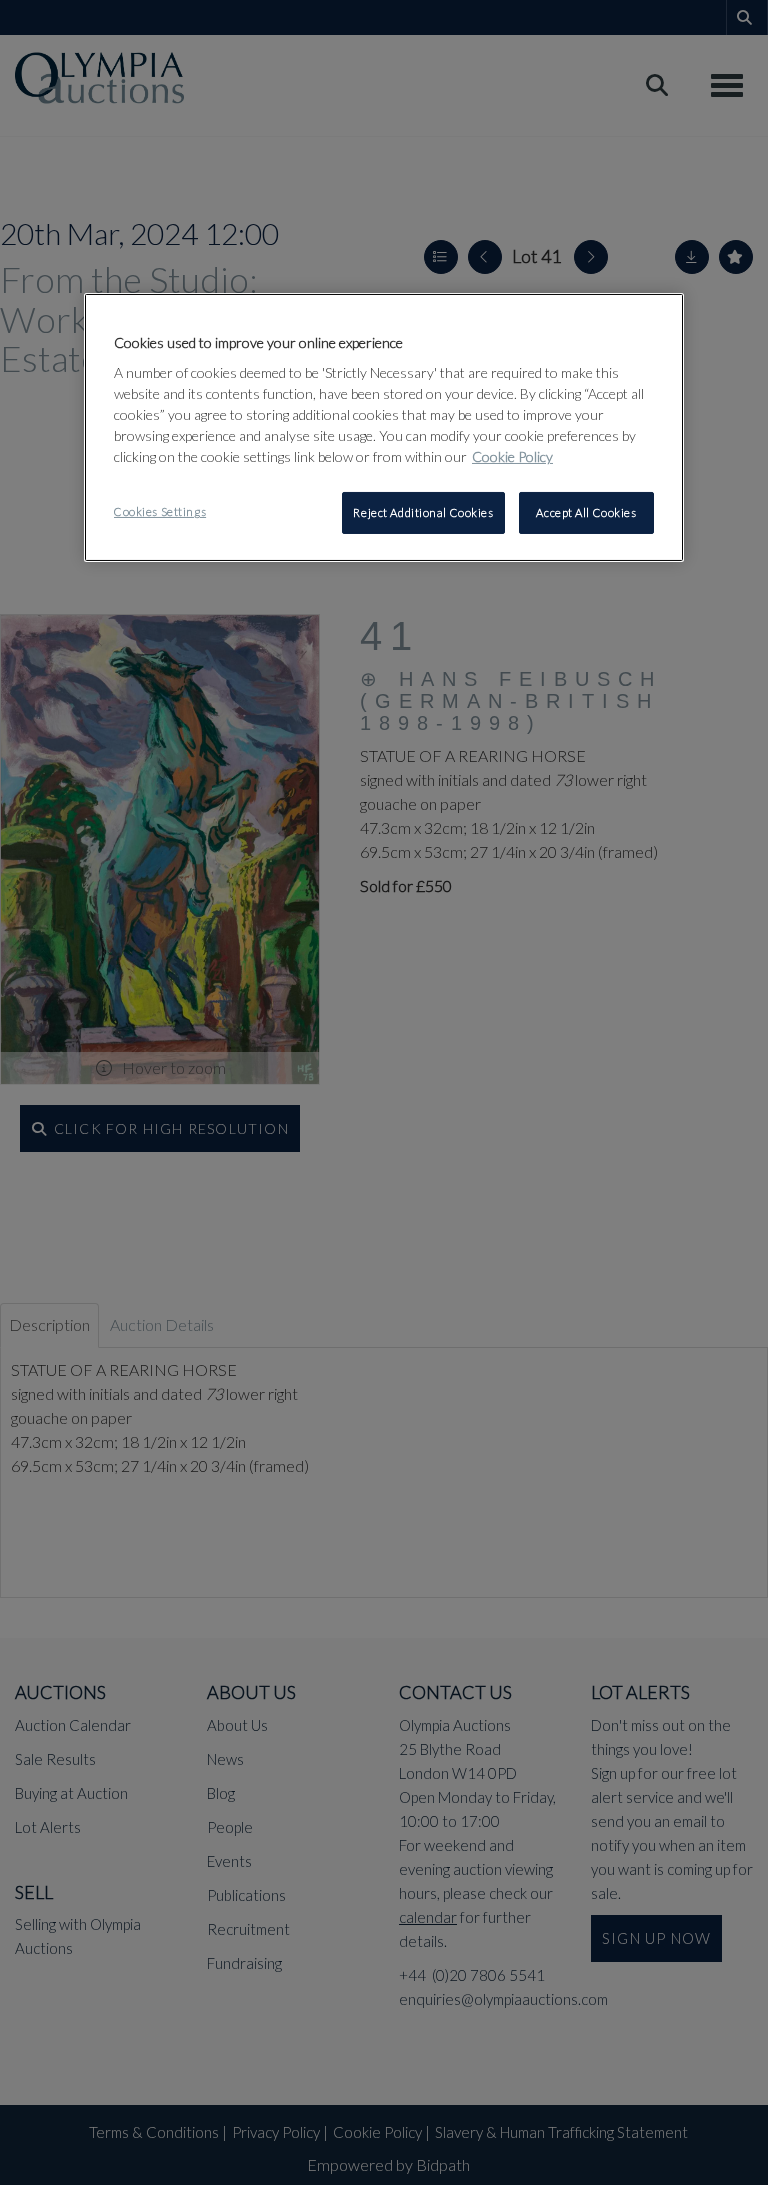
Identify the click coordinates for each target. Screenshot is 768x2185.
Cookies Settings (160, 511)
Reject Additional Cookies (423, 512)
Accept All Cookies (586, 512)
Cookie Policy (512, 456)
